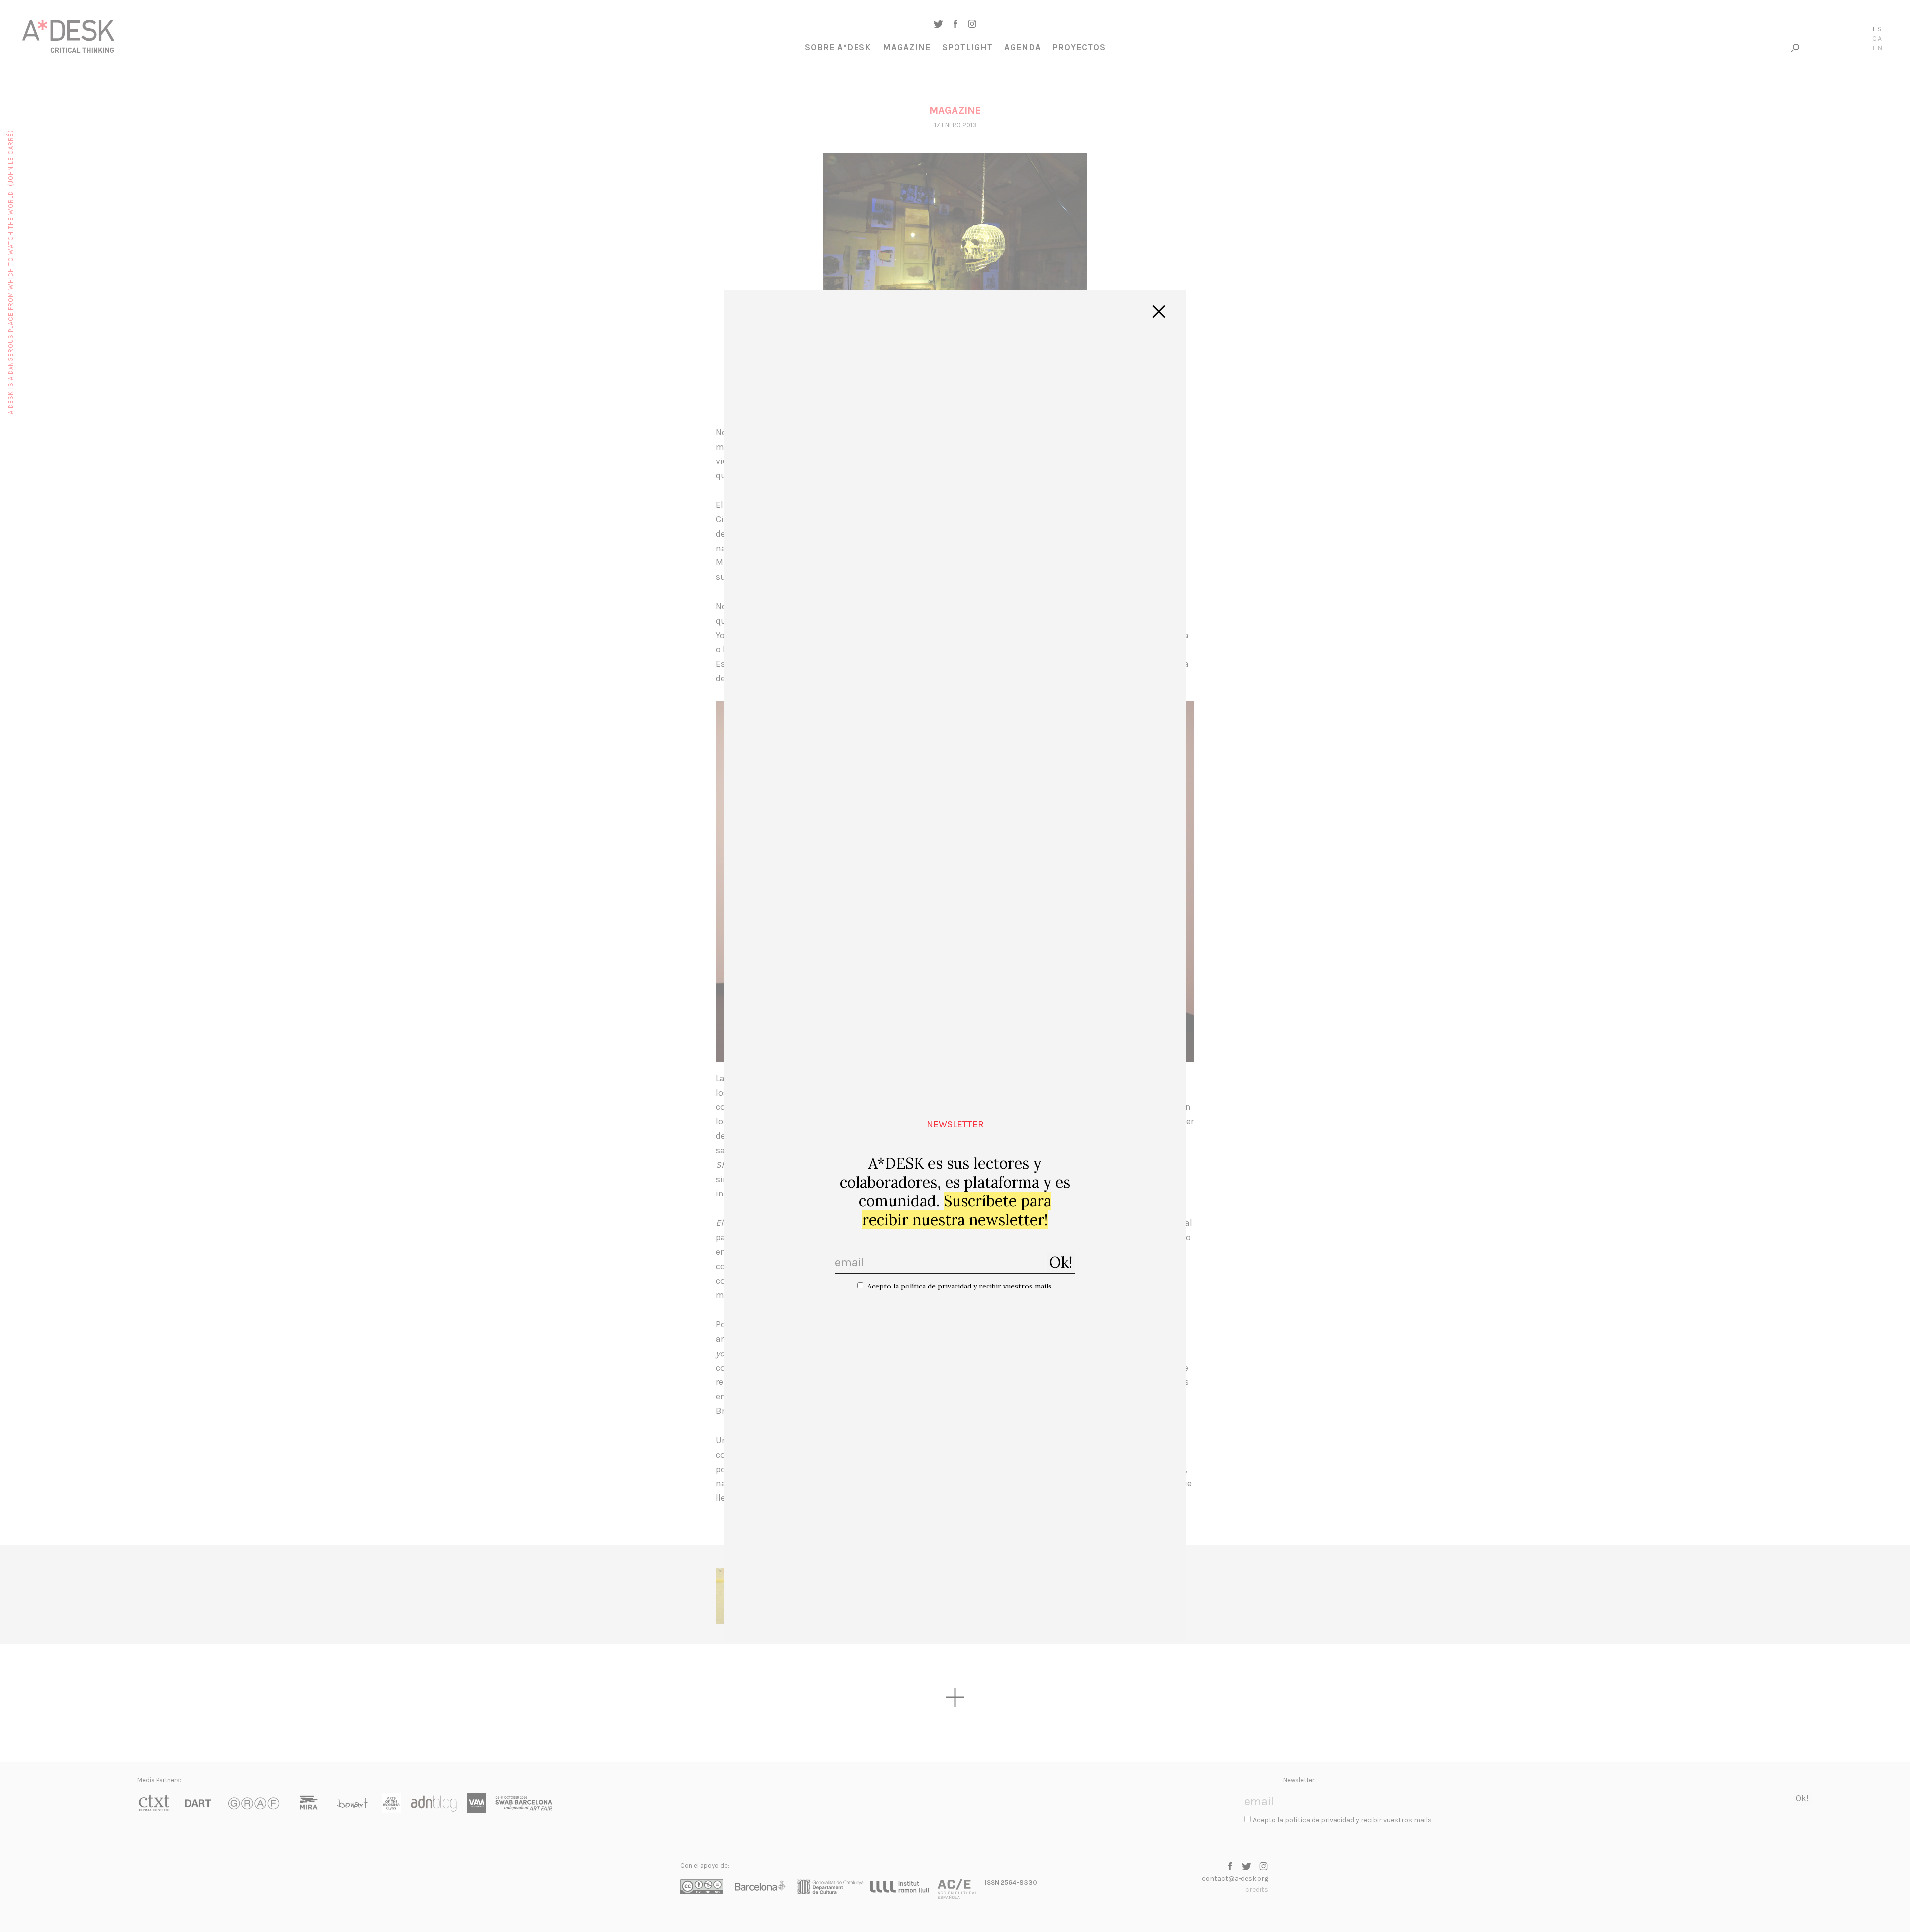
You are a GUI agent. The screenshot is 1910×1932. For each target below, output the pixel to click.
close (1159, 312)
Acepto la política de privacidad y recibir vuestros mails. (960, 1286)
